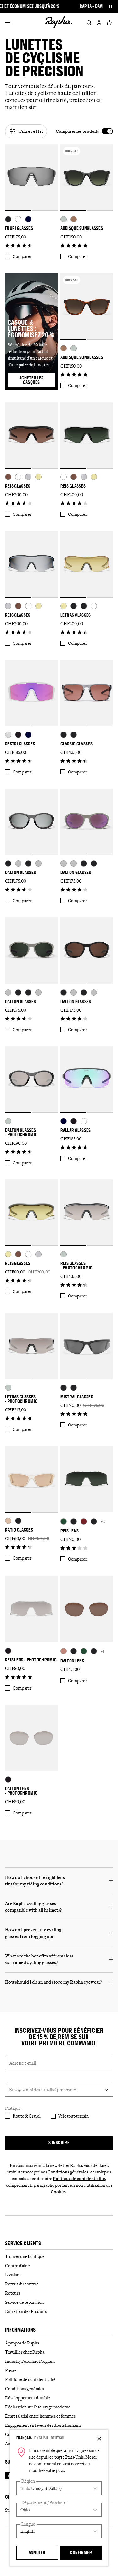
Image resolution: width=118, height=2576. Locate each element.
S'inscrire (59, 2142)
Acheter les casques (37, 380)
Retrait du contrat (22, 2284)
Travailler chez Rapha (25, 2352)
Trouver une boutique (25, 2256)
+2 (103, 1521)
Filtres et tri (31, 131)
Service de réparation (24, 2302)
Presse (11, 2370)
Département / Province (44, 2503)
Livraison (13, 2275)
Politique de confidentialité (79, 2179)
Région (28, 2481)
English (41, 2438)
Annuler (37, 2552)
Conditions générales (68, 2172)
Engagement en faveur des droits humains (43, 2425)
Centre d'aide (17, 2266)
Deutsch (58, 2438)
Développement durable (28, 2398)
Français (24, 2438)
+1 (102, 1651)
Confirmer (81, 2552)
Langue (28, 2524)
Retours (12, 2293)
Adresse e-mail (23, 2063)
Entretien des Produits (26, 2311)
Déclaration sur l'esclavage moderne (38, 2407)
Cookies (59, 2192)
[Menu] (8, 23)
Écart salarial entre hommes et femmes (40, 2416)
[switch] (84, 131)
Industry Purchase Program (30, 2361)
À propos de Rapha (22, 2343)
